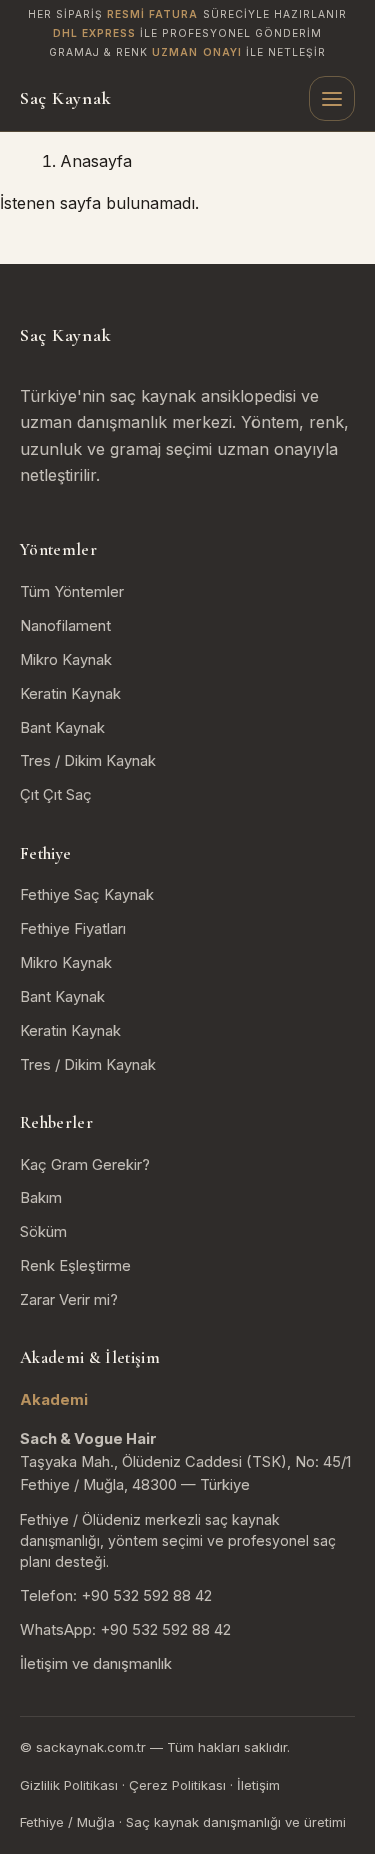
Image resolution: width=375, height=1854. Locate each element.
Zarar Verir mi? (69, 1300)
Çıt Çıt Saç (56, 795)
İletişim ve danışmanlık (96, 1664)
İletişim (258, 1785)
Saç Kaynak (65, 98)
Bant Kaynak (62, 728)
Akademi (54, 1400)
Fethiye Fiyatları (73, 929)
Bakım (41, 1198)
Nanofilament (65, 626)
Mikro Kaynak (66, 660)
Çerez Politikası (177, 1785)
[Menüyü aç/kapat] (332, 99)
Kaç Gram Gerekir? (85, 1165)
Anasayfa (96, 161)
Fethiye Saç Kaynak (87, 895)
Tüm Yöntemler (72, 592)
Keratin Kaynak (70, 694)
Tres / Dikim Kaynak (88, 761)
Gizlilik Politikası (69, 1785)
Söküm (43, 1232)
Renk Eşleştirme (75, 1266)
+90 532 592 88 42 (146, 1596)
